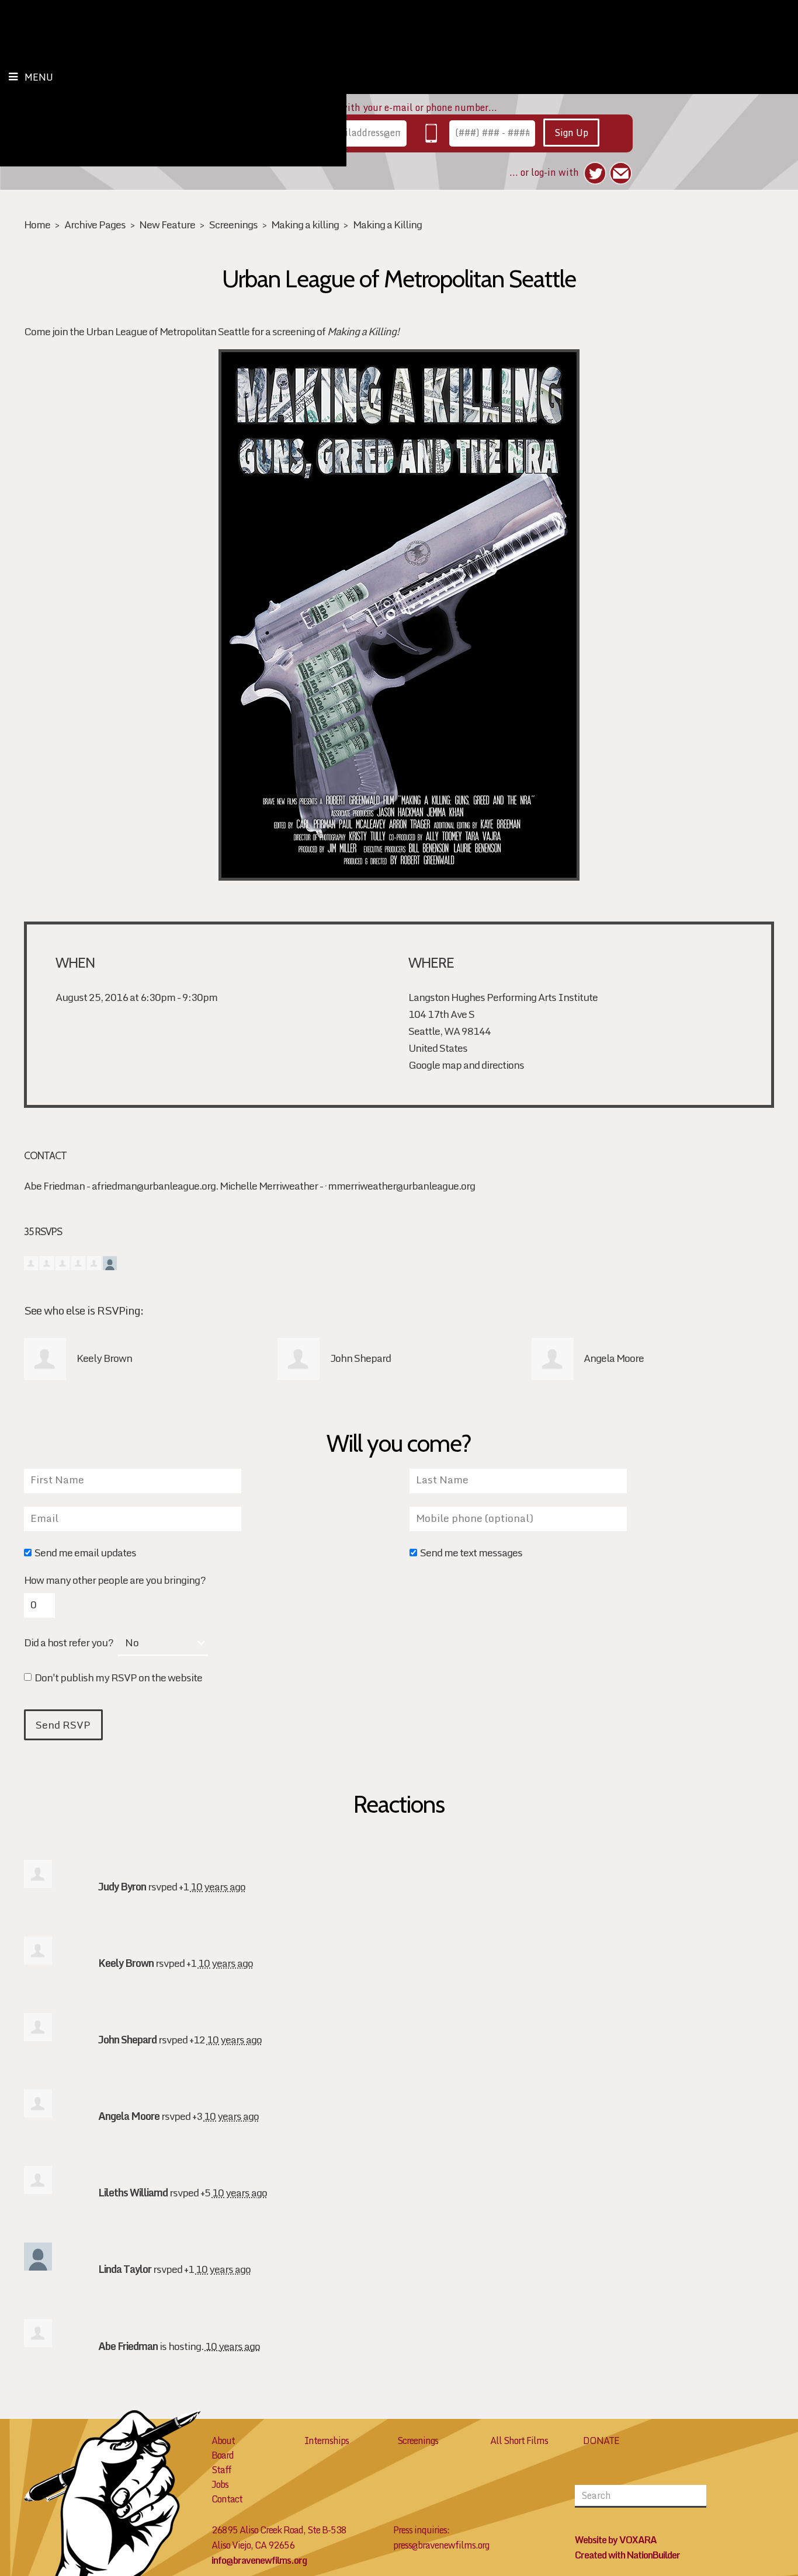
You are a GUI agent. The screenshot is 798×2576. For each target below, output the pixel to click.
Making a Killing (387, 225)
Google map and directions (466, 1065)
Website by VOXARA (616, 2540)
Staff (221, 2470)
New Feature (167, 225)
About (223, 2441)
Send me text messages (471, 1554)
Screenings (233, 225)
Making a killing (305, 225)
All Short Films (519, 2441)
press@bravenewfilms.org (441, 2545)
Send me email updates (85, 1554)
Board (223, 2455)
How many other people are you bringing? (115, 1580)
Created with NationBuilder (627, 2555)
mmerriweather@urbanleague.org (401, 1186)
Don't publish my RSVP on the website (118, 1679)
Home (37, 225)
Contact (227, 2499)
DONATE (601, 2441)
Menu (39, 77)
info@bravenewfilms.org (259, 2560)
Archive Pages (95, 225)
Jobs (220, 2484)
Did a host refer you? (69, 1643)
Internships (327, 2441)
